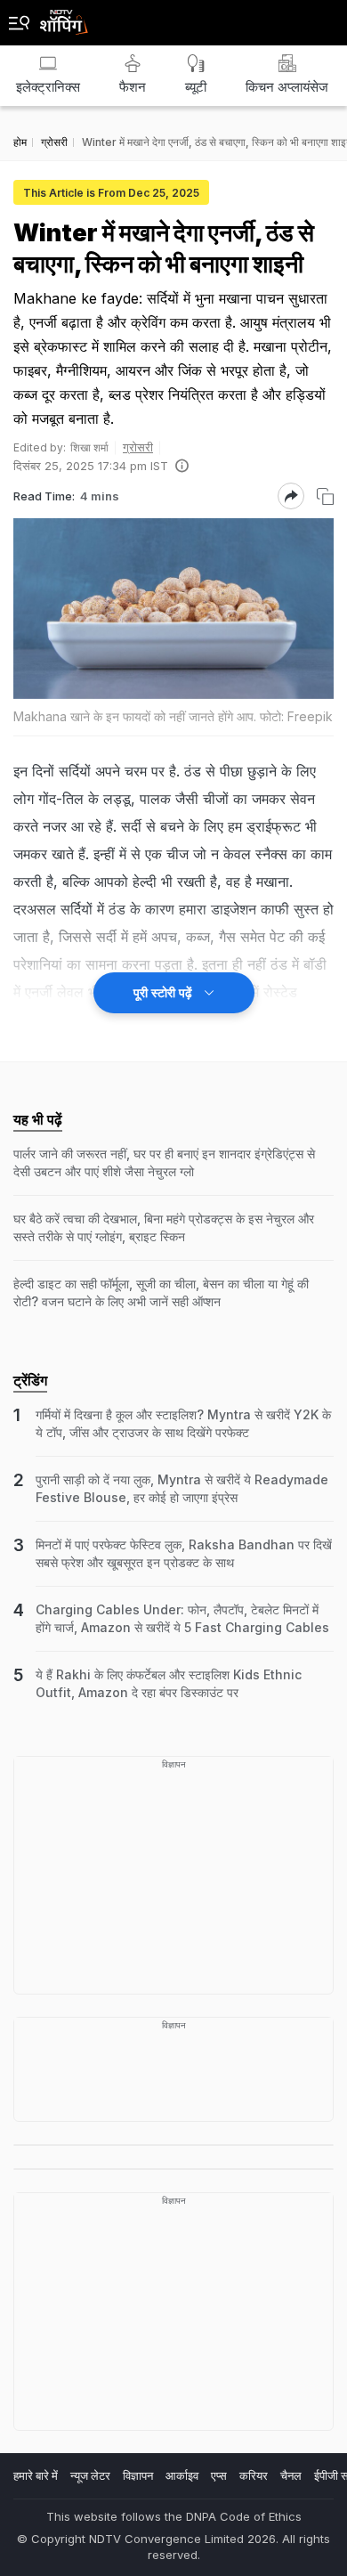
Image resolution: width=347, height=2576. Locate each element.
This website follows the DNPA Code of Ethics (174, 2516)
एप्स (219, 2475)
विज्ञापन (138, 2475)
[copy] (325, 496)
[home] (64, 17)
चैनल (291, 2475)
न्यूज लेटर (90, 2475)
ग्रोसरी (138, 447)
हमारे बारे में (36, 2475)
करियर (254, 2475)
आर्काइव (182, 2475)
